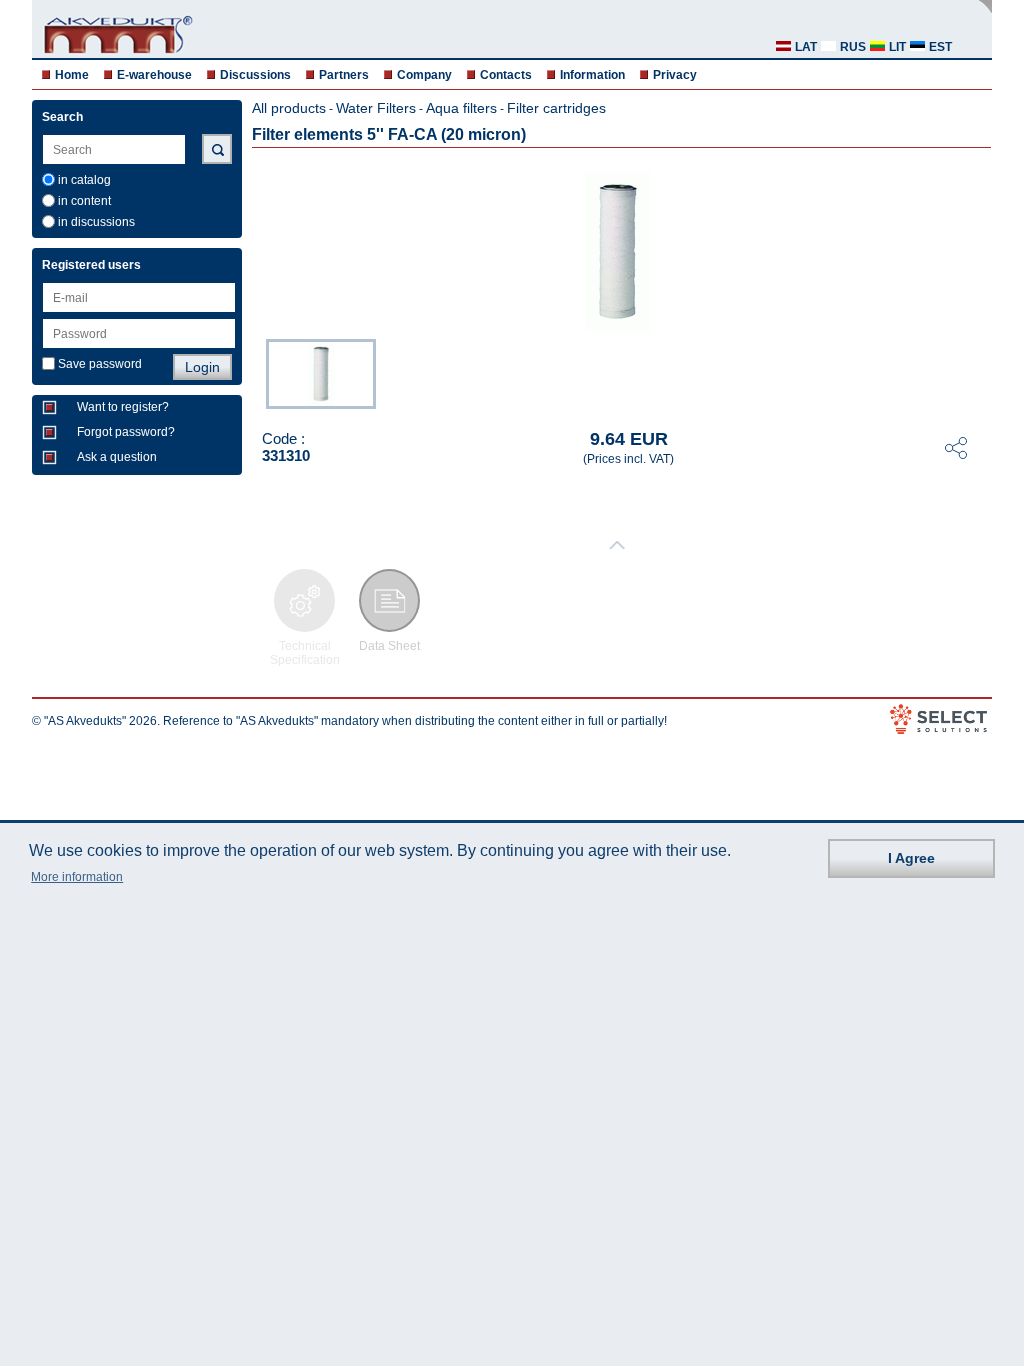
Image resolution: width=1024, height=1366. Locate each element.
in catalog (84, 180)
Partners (344, 75)
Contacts (506, 75)
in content (84, 201)
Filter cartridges (556, 108)
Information (592, 75)
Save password (100, 364)
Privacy (675, 75)
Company (424, 75)
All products (289, 108)
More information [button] (77, 877)
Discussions (255, 75)
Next (978, 372)
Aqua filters (461, 108)
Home (72, 75)
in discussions (96, 222)
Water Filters (376, 108)
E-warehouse (154, 75)
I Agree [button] (911, 858)
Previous (256, 372)
